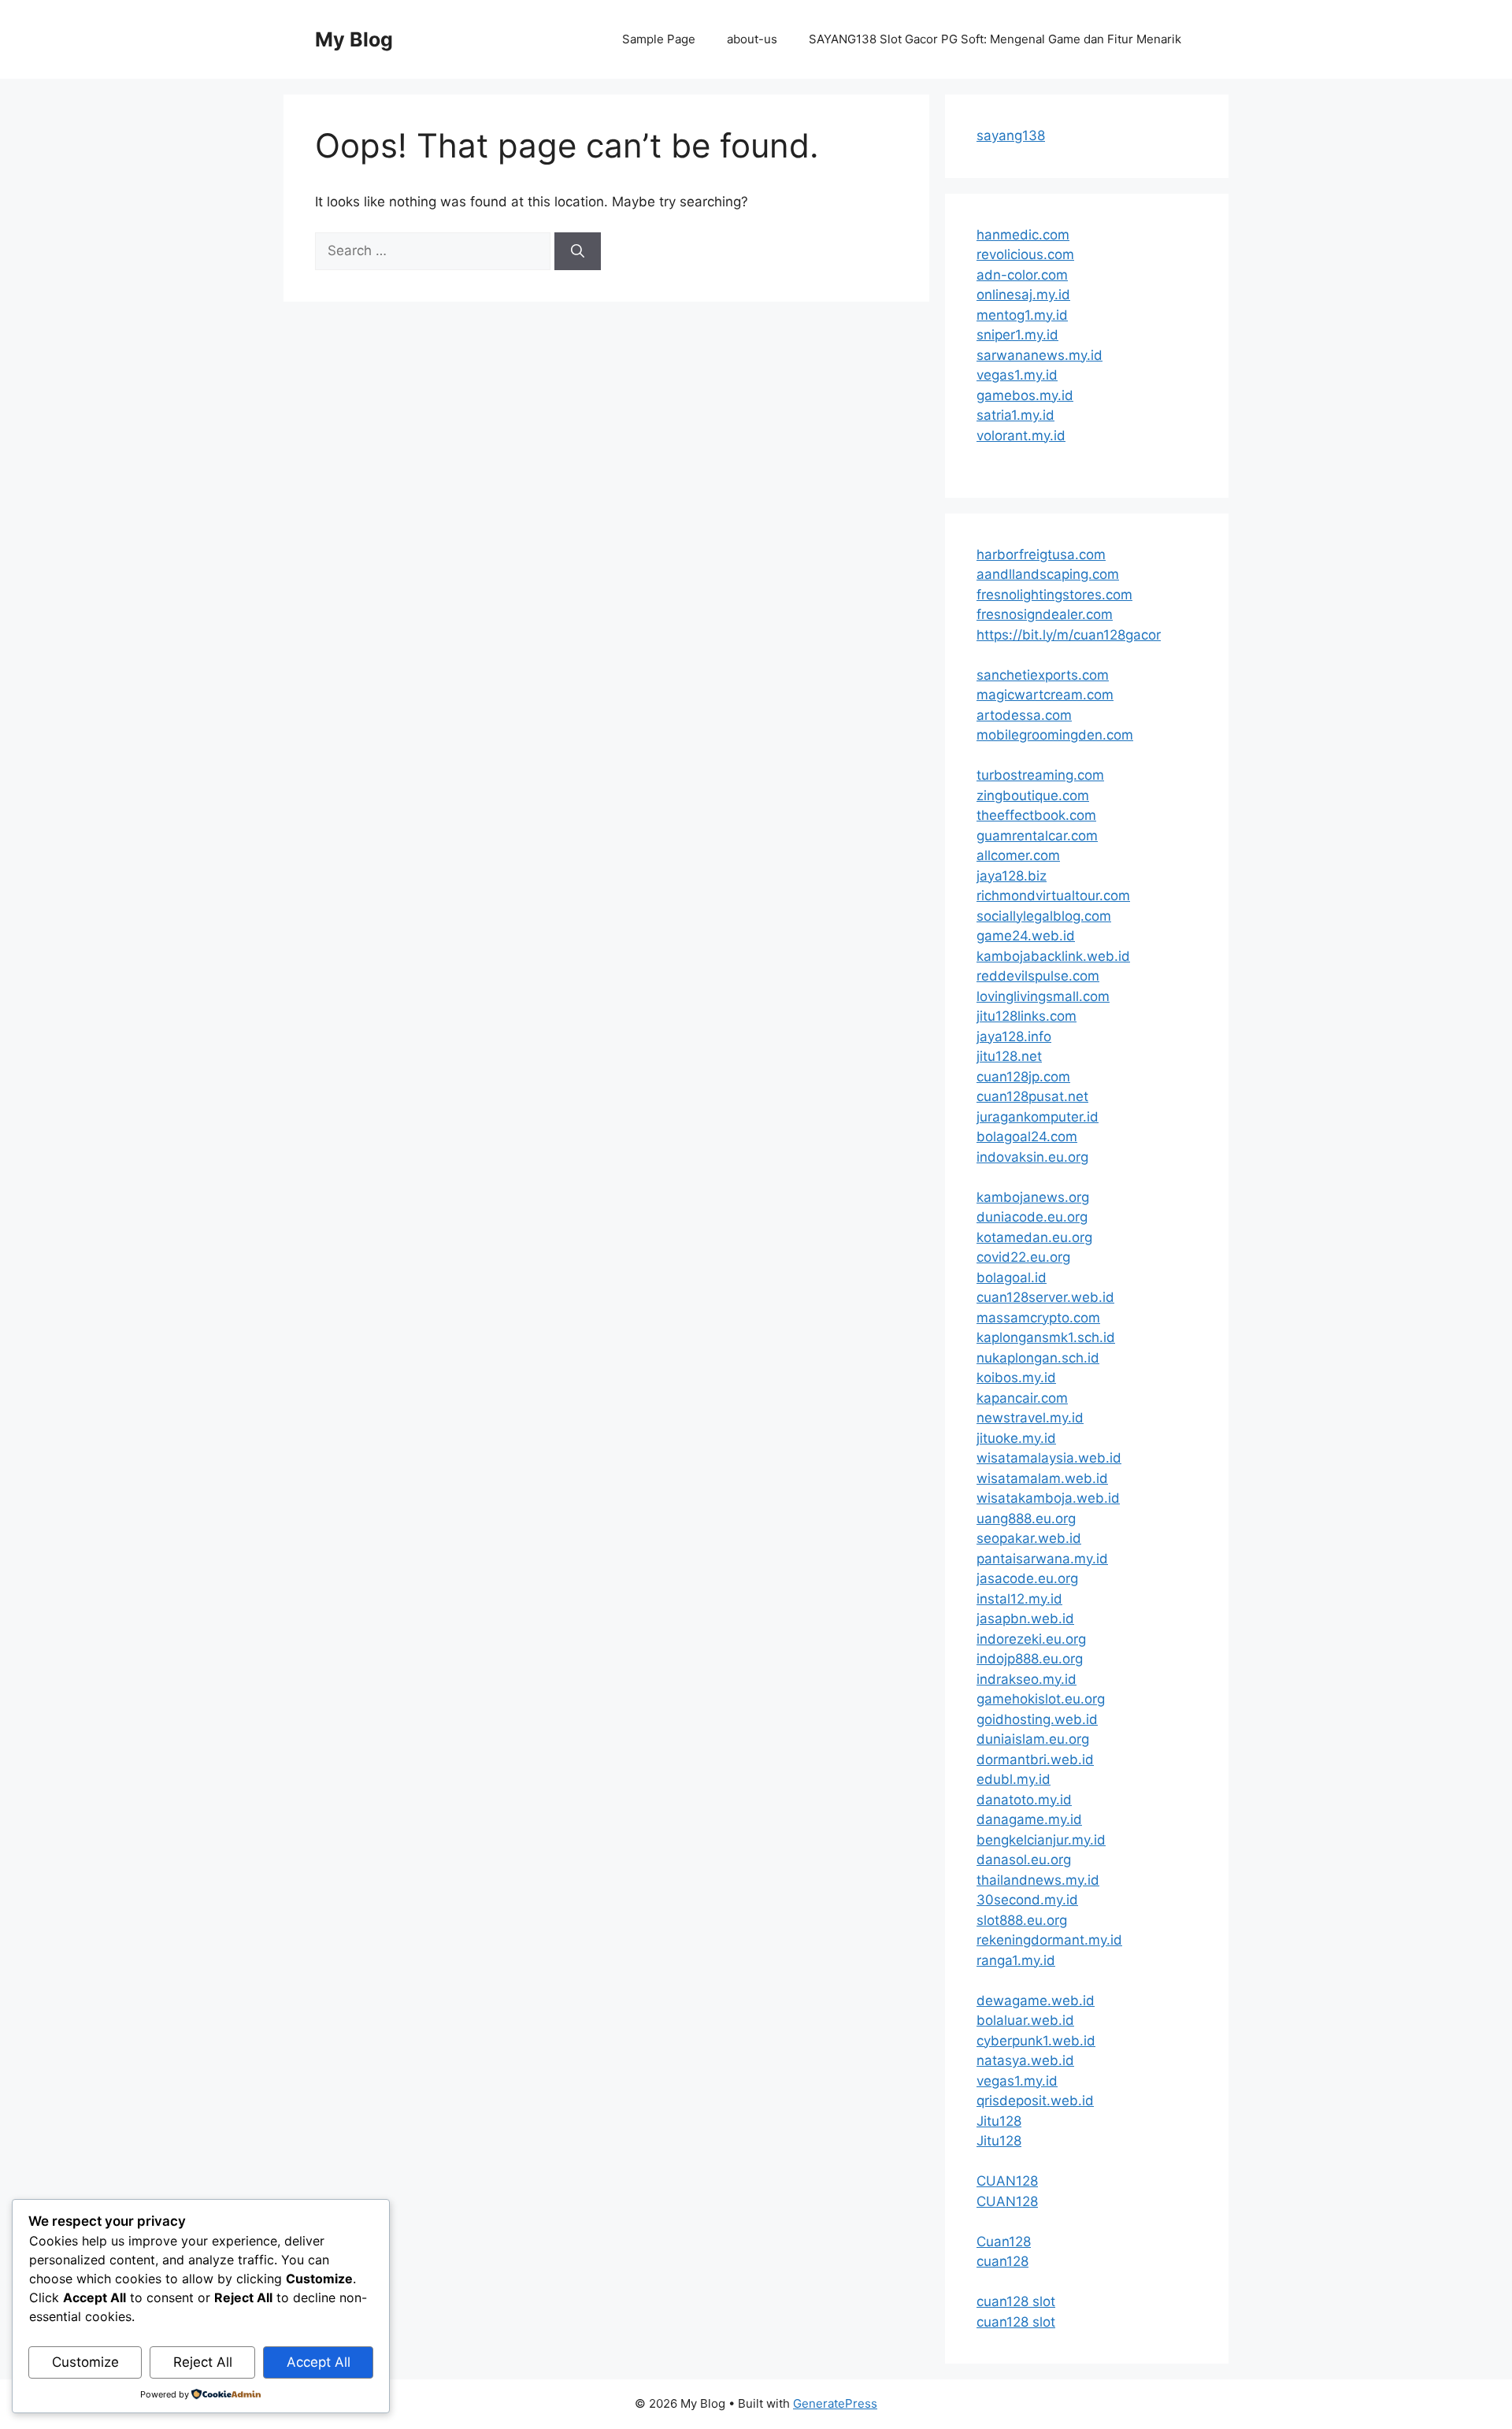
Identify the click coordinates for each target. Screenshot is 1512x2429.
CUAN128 (1007, 2181)
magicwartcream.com (1045, 695)
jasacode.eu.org (1027, 1578)
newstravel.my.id (1030, 1418)
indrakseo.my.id (1027, 1679)
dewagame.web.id (1036, 2001)
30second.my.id (1027, 1900)
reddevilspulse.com (1038, 976)
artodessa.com (1024, 715)
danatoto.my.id (1024, 1800)
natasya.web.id (1025, 2060)
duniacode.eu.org (1032, 1217)
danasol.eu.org (1024, 1860)
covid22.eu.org (1023, 1257)
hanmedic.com (1023, 235)
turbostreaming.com (1040, 775)
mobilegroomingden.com (1055, 735)
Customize (85, 2362)
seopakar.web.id (1029, 1538)
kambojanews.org (1033, 1197)
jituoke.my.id (1016, 1438)
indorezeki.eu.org (1031, 1639)
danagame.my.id (1029, 1819)
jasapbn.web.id (1025, 1619)
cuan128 (1002, 2261)
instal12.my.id (1019, 1599)
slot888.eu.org (1022, 1920)
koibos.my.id (1016, 1378)
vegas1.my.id (1017, 375)
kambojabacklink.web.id (1053, 956)
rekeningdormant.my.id (1049, 1940)
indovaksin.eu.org (1032, 1157)
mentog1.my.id (1022, 315)
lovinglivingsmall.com (1043, 996)
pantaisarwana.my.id (1042, 1559)
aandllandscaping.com (1048, 574)
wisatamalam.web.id (1042, 1478)
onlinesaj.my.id (1023, 295)
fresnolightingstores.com (1054, 595)
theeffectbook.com (1036, 815)
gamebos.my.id (1025, 395)
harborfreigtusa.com (1041, 554)
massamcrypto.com (1038, 1318)
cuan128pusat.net (1032, 1096)
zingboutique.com (1033, 795)
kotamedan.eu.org (1034, 1237)
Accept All (319, 2362)
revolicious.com (1025, 254)
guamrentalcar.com (1037, 836)
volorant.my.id (1021, 436)
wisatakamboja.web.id (1048, 1498)
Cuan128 (1004, 2242)
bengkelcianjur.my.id (1041, 1840)
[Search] (578, 251)
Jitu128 (999, 2121)
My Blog (354, 39)
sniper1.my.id (1017, 335)
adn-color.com (1022, 275)
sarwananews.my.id (1039, 355)
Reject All (203, 2362)
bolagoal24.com (1027, 1137)
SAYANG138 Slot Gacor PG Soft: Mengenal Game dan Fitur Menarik (995, 39)
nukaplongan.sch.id (1038, 1358)
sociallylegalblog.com (1044, 916)
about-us (752, 39)
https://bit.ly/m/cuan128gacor (1069, 635)
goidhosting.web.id (1037, 1719)
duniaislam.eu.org (1033, 1739)
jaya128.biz (1012, 876)
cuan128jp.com (1023, 1077)
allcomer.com (1018, 855)
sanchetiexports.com (1043, 675)
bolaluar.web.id (1025, 2020)
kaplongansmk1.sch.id (1046, 1337)
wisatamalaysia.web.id (1049, 1458)
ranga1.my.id (1016, 1960)
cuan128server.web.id (1045, 1297)
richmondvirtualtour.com (1053, 896)
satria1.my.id (1015, 415)
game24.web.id (1026, 936)
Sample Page (659, 39)
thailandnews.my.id (1038, 1880)
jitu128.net (1009, 1056)
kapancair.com (1022, 1398)
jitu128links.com (1027, 1016)
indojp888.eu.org (1030, 1659)
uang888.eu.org (1026, 1519)
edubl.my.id (1014, 1779)
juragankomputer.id (1038, 1117)
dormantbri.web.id (1035, 1760)
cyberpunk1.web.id (1036, 2041)
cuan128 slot (1016, 2301)
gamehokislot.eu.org (1041, 1699)
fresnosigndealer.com (1045, 614)
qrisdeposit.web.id (1035, 2101)
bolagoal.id (1012, 1278)
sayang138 (1011, 135)
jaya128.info (1014, 1036)
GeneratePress (835, 2403)
